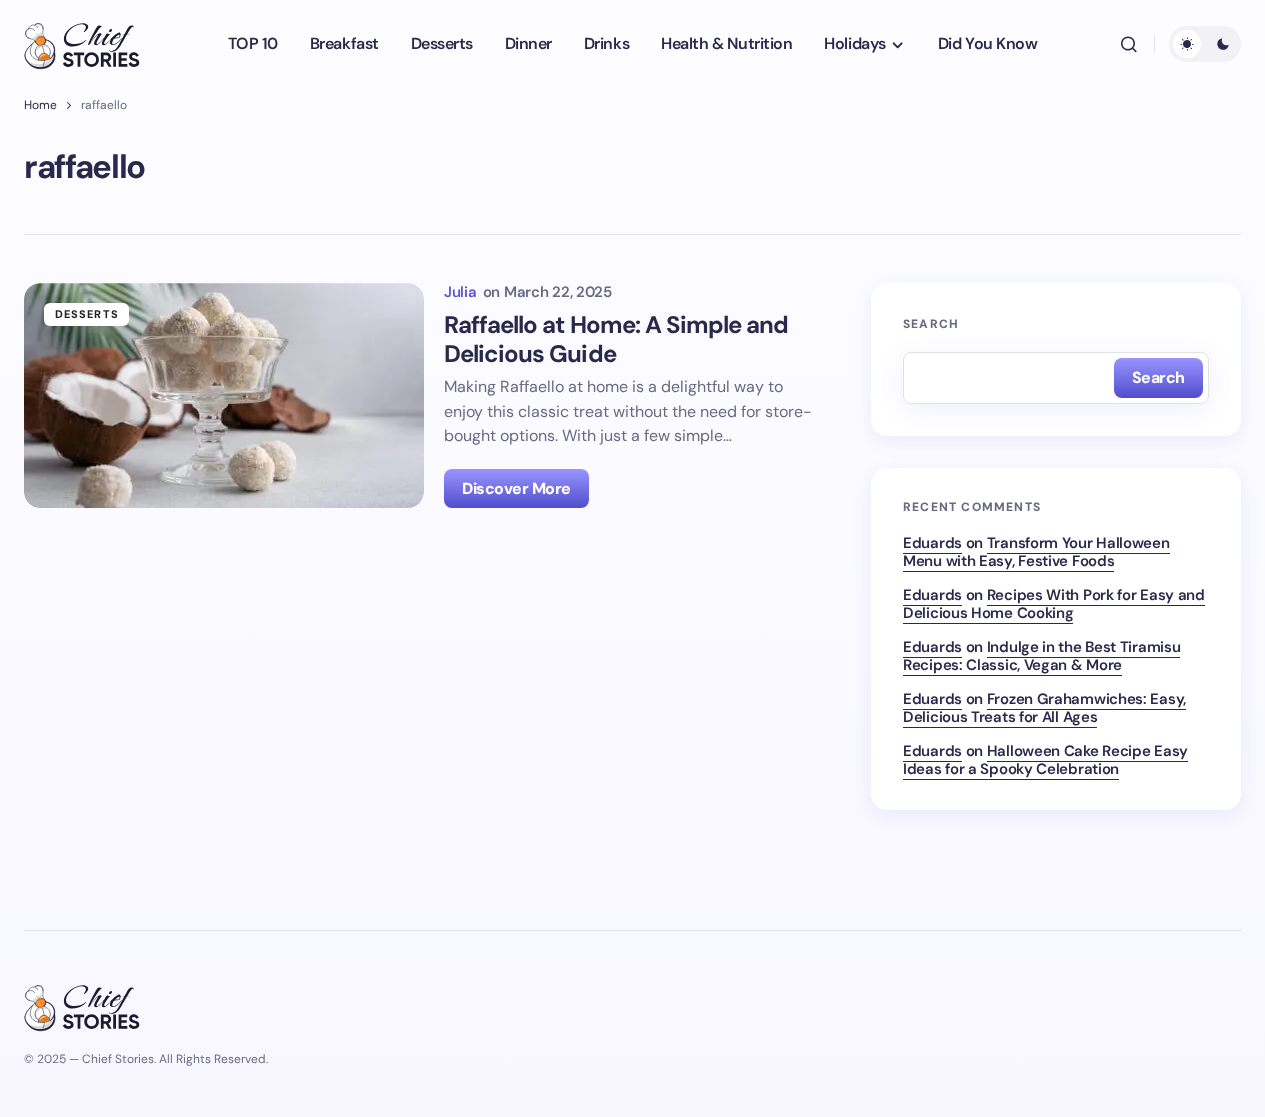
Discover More (516, 488)
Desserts (87, 314)
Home (40, 105)
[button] (1129, 44)
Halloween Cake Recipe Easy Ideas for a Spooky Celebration (1045, 760)
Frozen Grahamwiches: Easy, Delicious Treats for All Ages (1044, 708)
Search (931, 324)
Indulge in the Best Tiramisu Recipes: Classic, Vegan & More (1041, 656)
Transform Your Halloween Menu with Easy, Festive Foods (1036, 552)
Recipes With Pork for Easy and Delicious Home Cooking (1054, 604)
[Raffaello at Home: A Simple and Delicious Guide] (224, 395)
